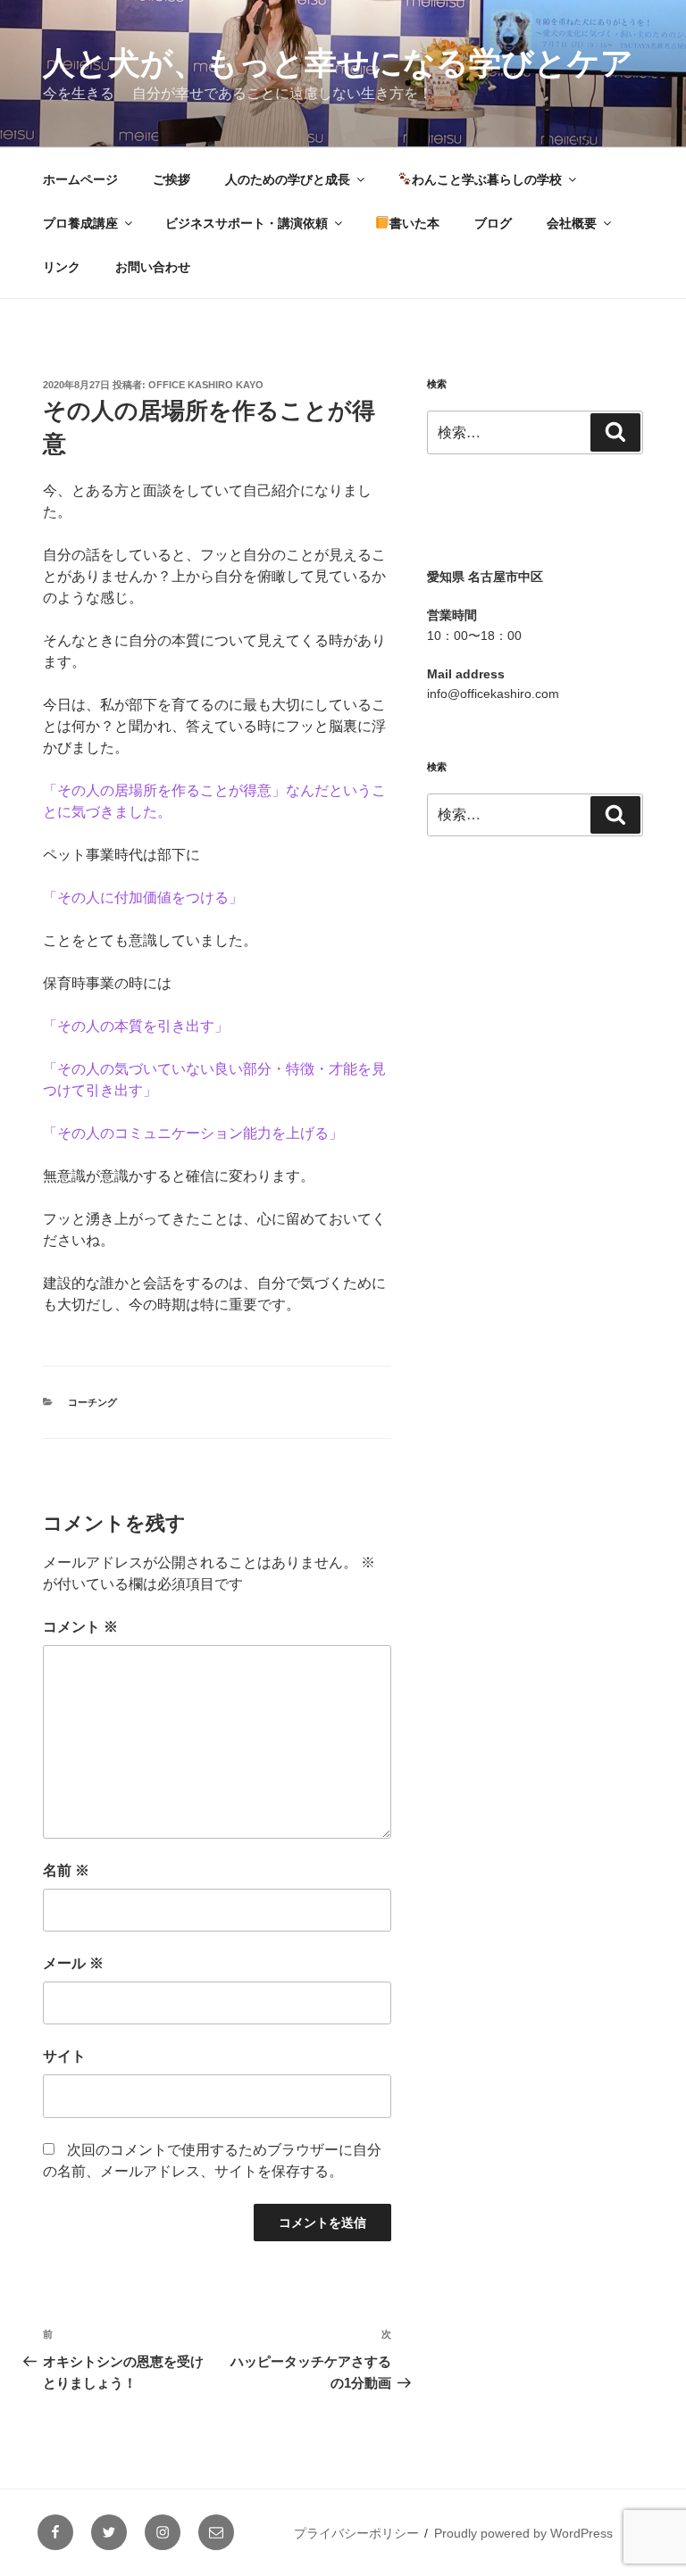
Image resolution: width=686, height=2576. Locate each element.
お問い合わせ (153, 267)
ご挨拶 (171, 179)
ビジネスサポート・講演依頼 (247, 223)
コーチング (92, 1402)
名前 (66, 1870)
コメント (80, 1627)
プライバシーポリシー (356, 2533)
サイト (64, 2056)
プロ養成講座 (80, 223)
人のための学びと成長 (288, 179)
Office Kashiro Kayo (206, 385)
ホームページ (80, 179)
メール (73, 1963)
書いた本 (414, 223)
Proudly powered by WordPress (523, 2533)
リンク (62, 267)
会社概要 (572, 223)
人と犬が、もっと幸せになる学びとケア (338, 63)
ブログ (493, 223)
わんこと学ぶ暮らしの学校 (487, 179)
